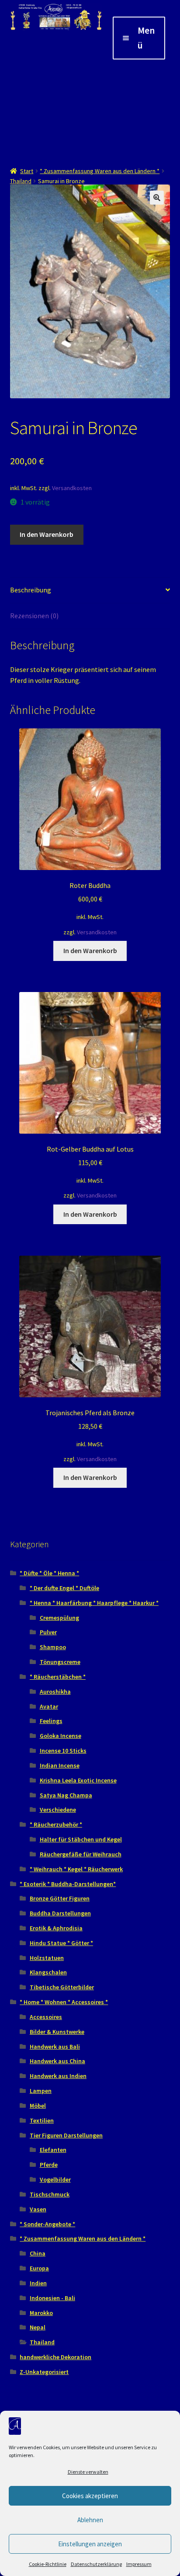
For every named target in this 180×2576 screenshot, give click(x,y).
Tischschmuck (50, 2194)
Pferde (49, 2165)
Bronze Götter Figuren (60, 1898)
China (38, 2253)
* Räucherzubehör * (56, 1824)
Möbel (38, 2106)
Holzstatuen (47, 1958)
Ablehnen (90, 2520)
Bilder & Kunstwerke (57, 2032)
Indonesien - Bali (52, 2298)
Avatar (49, 1706)
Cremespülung (59, 1618)
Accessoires (46, 2017)
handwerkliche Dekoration (55, 2357)
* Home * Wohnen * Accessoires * (64, 2002)
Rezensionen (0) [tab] (34, 616)
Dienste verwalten (88, 2472)
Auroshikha (55, 1692)
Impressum (139, 2564)
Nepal (38, 2327)
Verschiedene (58, 1810)
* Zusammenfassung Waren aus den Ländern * (100, 171)
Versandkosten (72, 488)
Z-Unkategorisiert (44, 2372)
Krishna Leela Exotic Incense (78, 1780)
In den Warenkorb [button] (90, 950)
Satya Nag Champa (66, 1795)
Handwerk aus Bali (55, 2047)
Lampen (41, 2091)
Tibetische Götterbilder (62, 1987)
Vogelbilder (55, 2179)
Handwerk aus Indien (58, 2076)
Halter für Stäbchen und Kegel (81, 1839)
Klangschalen (48, 1972)
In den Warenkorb (47, 534)
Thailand (21, 181)
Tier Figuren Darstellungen (66, 2135)
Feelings (51, 1721)
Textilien (42, 2120)
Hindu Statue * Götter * (61, 1943)
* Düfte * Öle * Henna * (49, 1573)
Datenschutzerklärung (96, 2564)
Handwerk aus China (57, 2061)
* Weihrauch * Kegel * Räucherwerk (76, 1869)
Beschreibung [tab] (31, 590)
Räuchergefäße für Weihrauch (81, 1854)
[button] (157, 198)
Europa (39, 2268)
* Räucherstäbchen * (58, 1677)
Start (27, 171)
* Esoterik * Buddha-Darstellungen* (68, 1884)
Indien (38, 2283)
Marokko (41, 2313)
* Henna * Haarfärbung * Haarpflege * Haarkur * (94, 1603)
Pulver (48, 1632)
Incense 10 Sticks (63, 1751)
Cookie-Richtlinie (48, 2564)
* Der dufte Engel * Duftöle (64, 1588)
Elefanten (53, 2150)
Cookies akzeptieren (90, 2496)
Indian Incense (60, 1765)
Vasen (38, 2209)
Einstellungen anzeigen (90, 2544)
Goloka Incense (61, 1736)
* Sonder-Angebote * (47, 2224)
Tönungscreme (60, 1662)
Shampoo (53, 1647)
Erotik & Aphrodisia (56, 1928)
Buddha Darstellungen (60, 1913)
